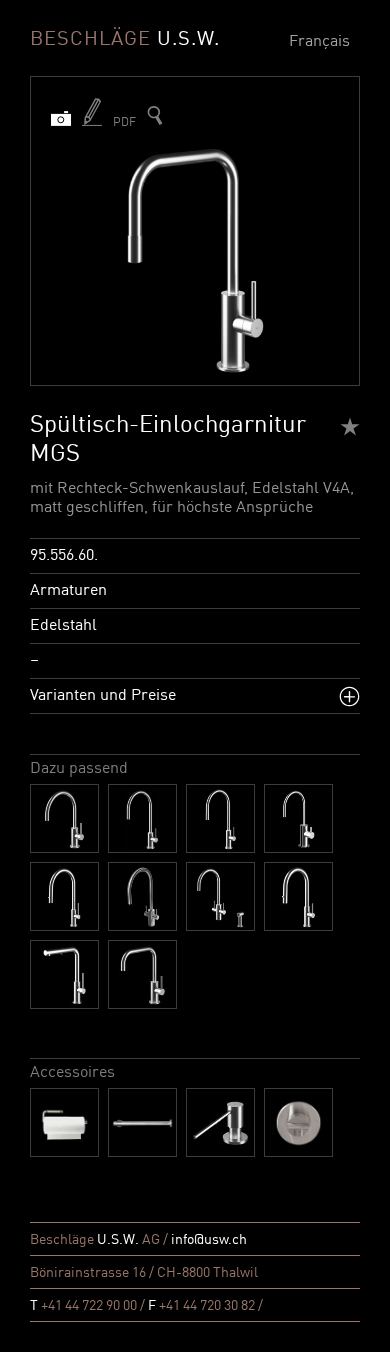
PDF (124, 123)
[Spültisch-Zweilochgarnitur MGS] (220, 896)
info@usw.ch (209, 1240)
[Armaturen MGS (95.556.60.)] (155, 115)
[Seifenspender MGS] (220, 1122)
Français (319, 42)
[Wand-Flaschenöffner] (298, 1122)
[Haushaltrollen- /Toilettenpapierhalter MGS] (142, 1122)
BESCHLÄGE (125, 40)
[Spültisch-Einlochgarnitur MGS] (64, 818)
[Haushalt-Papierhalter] (64, 1122)
